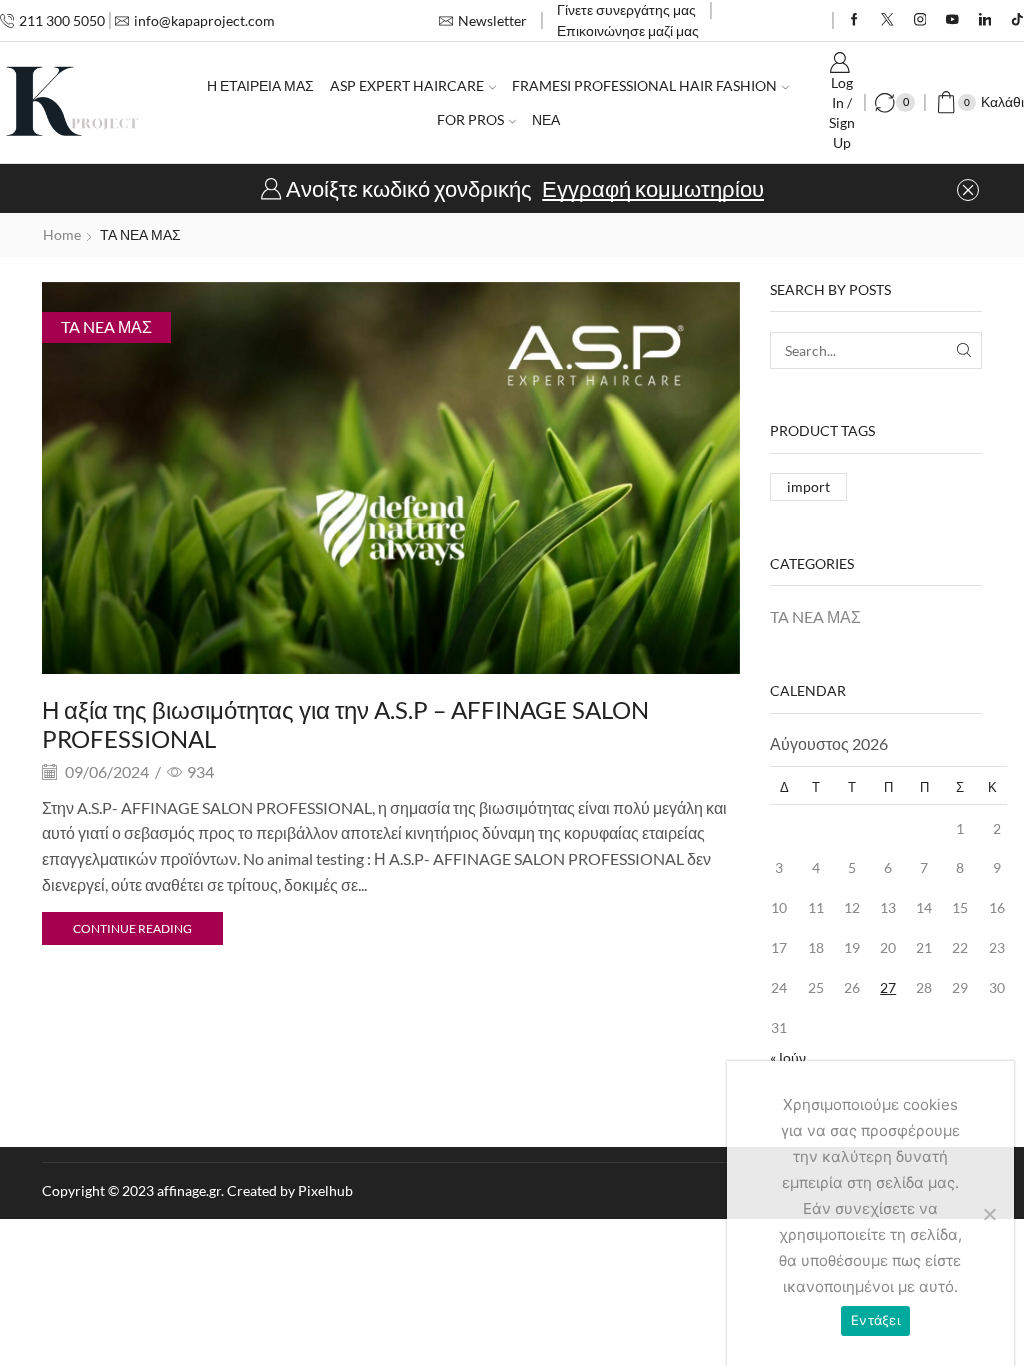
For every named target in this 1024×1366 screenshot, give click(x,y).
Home (62, 234)
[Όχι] (989, 1214)
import (808, 486)
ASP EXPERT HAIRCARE (407, 85)
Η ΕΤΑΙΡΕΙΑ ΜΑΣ (260, 85)
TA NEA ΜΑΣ (106, 326)
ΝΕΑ (546, 119)
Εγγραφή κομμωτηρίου (653, 189)
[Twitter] (887, 20)
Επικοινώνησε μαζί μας (628, 30)
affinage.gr (189, 1190)
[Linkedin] (985, 20)
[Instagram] (920, 20)
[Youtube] (952, 20)
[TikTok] (1017, 20)
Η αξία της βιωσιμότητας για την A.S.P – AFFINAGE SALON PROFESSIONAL (345, 724)
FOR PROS (470, 119)
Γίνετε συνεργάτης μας (626, 9)
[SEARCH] (963, 350)
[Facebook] (854, 20)
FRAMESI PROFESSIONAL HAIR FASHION (644, 85)
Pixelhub (325, 1190)
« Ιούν (788, 1057)
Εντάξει (875, 1320)
